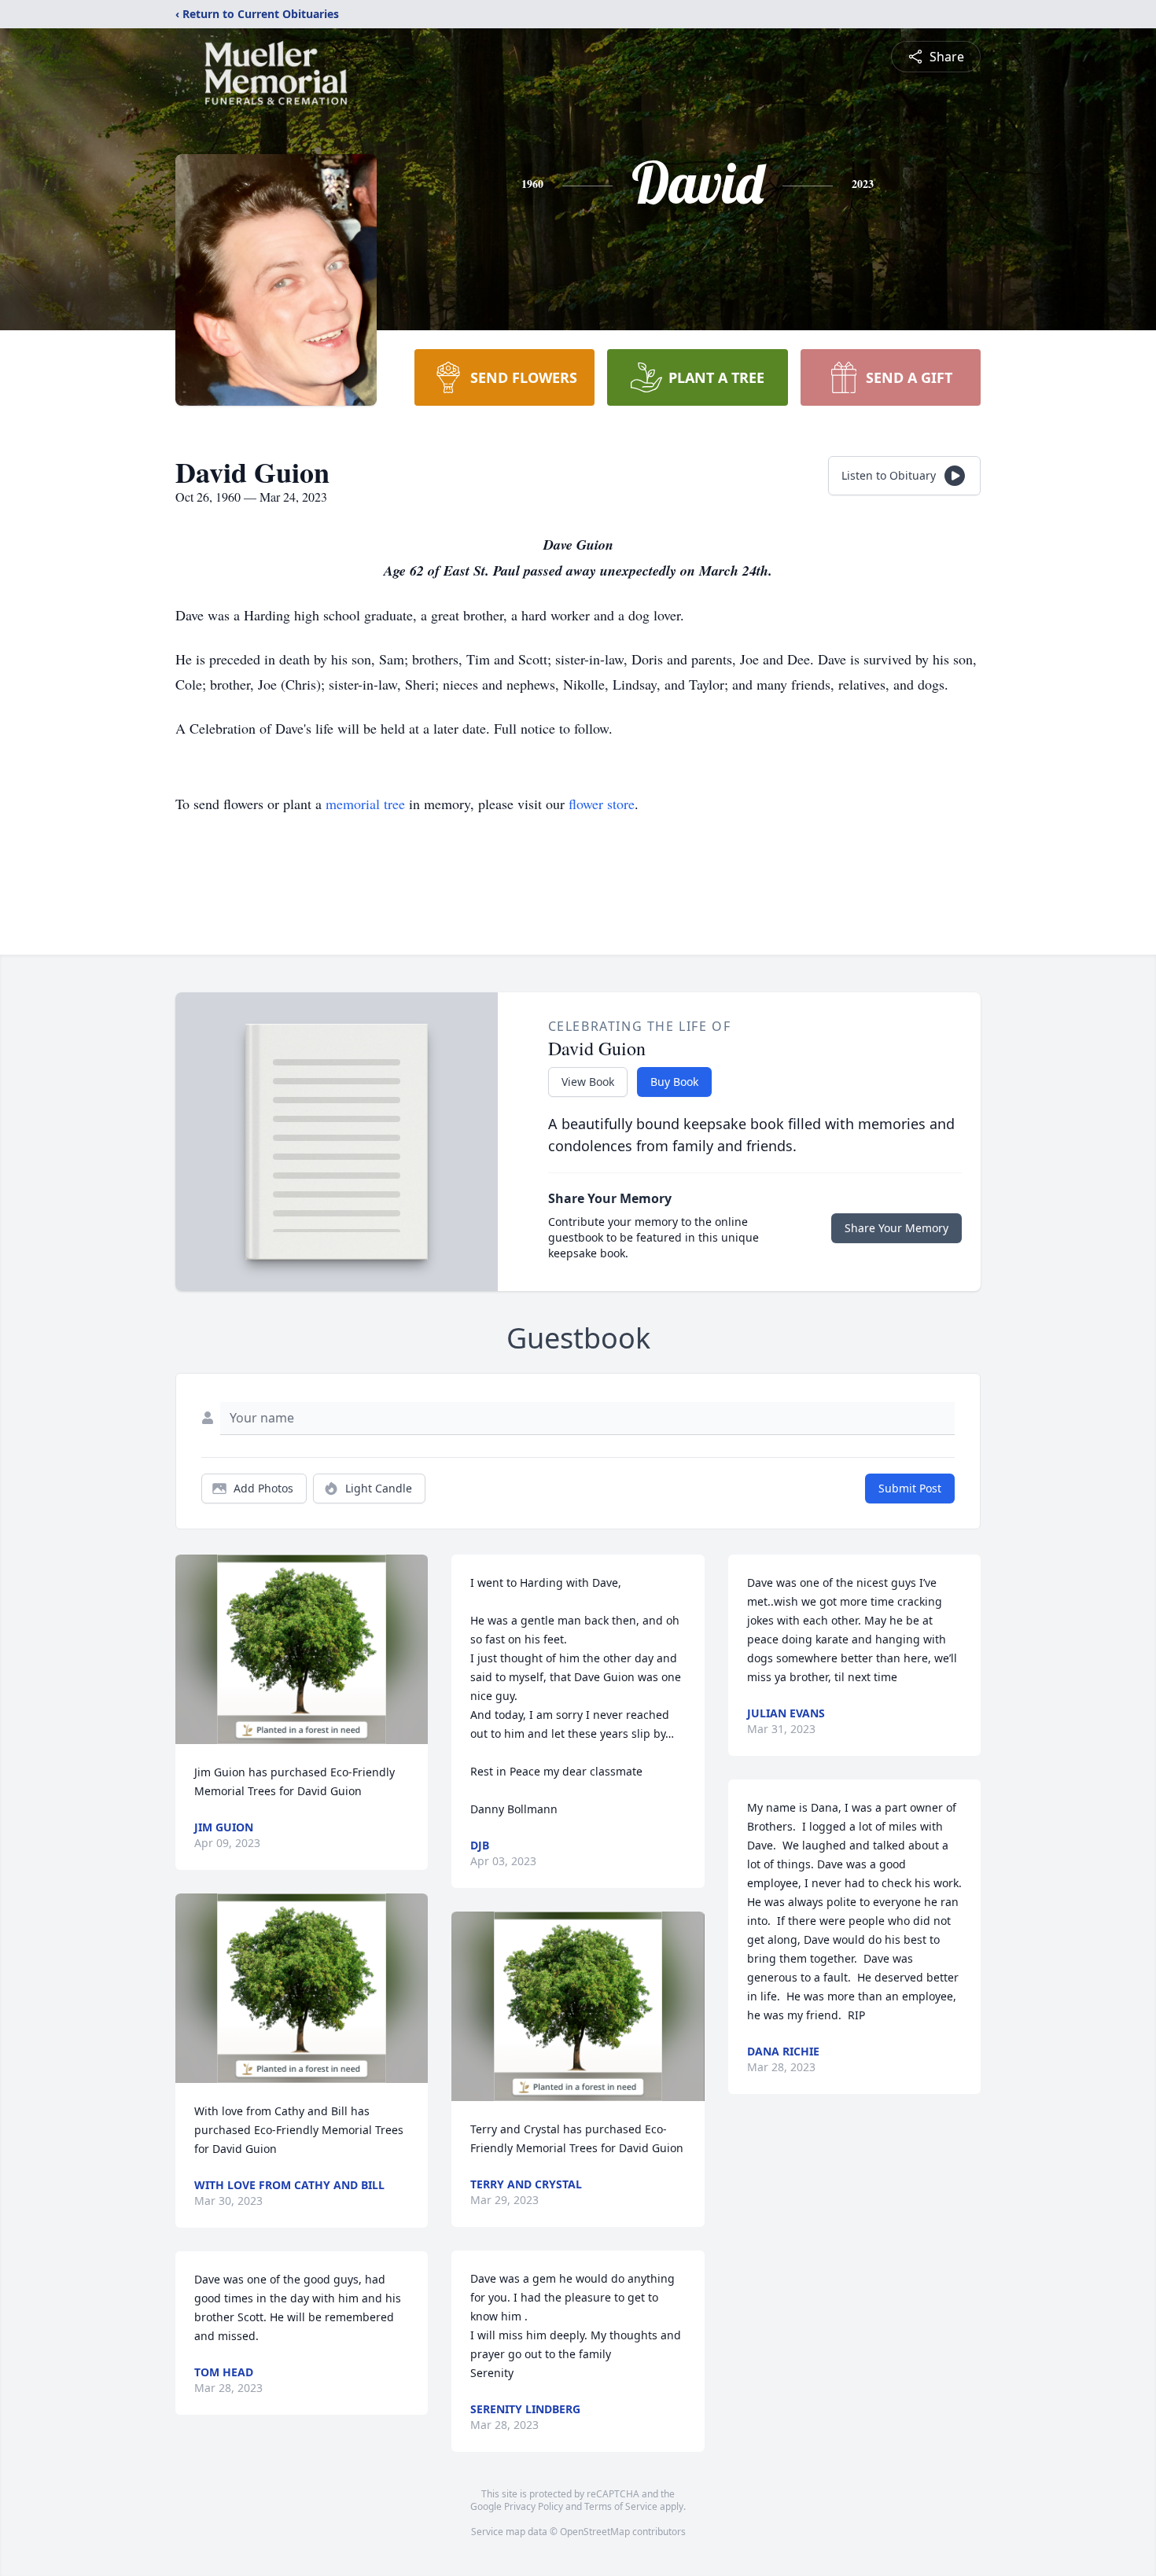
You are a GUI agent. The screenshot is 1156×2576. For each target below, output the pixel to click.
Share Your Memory (896, 1228)
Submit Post (910, 1488)
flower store (602, 804)
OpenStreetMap (595, 2532)
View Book (588, 1082)
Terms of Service (621, 2506)
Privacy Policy (534, 2506)
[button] (302, 1649)
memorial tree (365, 804)
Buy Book (674, 1082)
